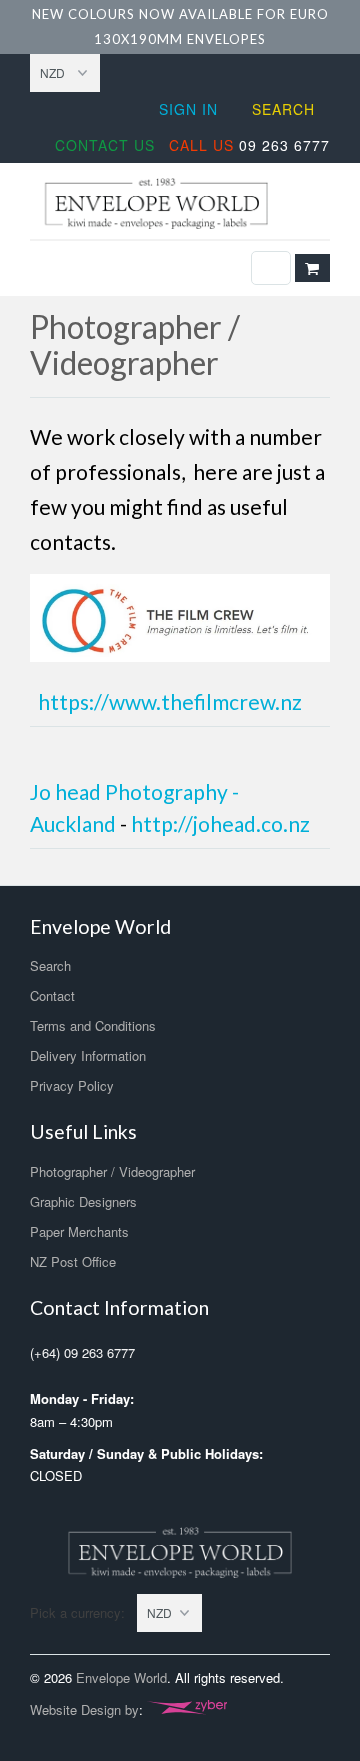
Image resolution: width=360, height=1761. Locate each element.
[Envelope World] (180, 203)
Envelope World (121, 1677)
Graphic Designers (83, 1201)
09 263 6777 (249, 145)
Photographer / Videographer (112, 1171)
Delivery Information (88, 1055)
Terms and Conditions (93, 1025)
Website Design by (84, 1709)
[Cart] (312, 268)
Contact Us (105, 145)
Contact (52, 995)
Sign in (188, 109)
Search (283, 109)
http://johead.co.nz (220, 823)
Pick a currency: (83, 1612)
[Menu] (271, 268)
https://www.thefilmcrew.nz (170, 701)
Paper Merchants (79, 1231)
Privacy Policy (72, 1085)
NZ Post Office (73, 1261)
